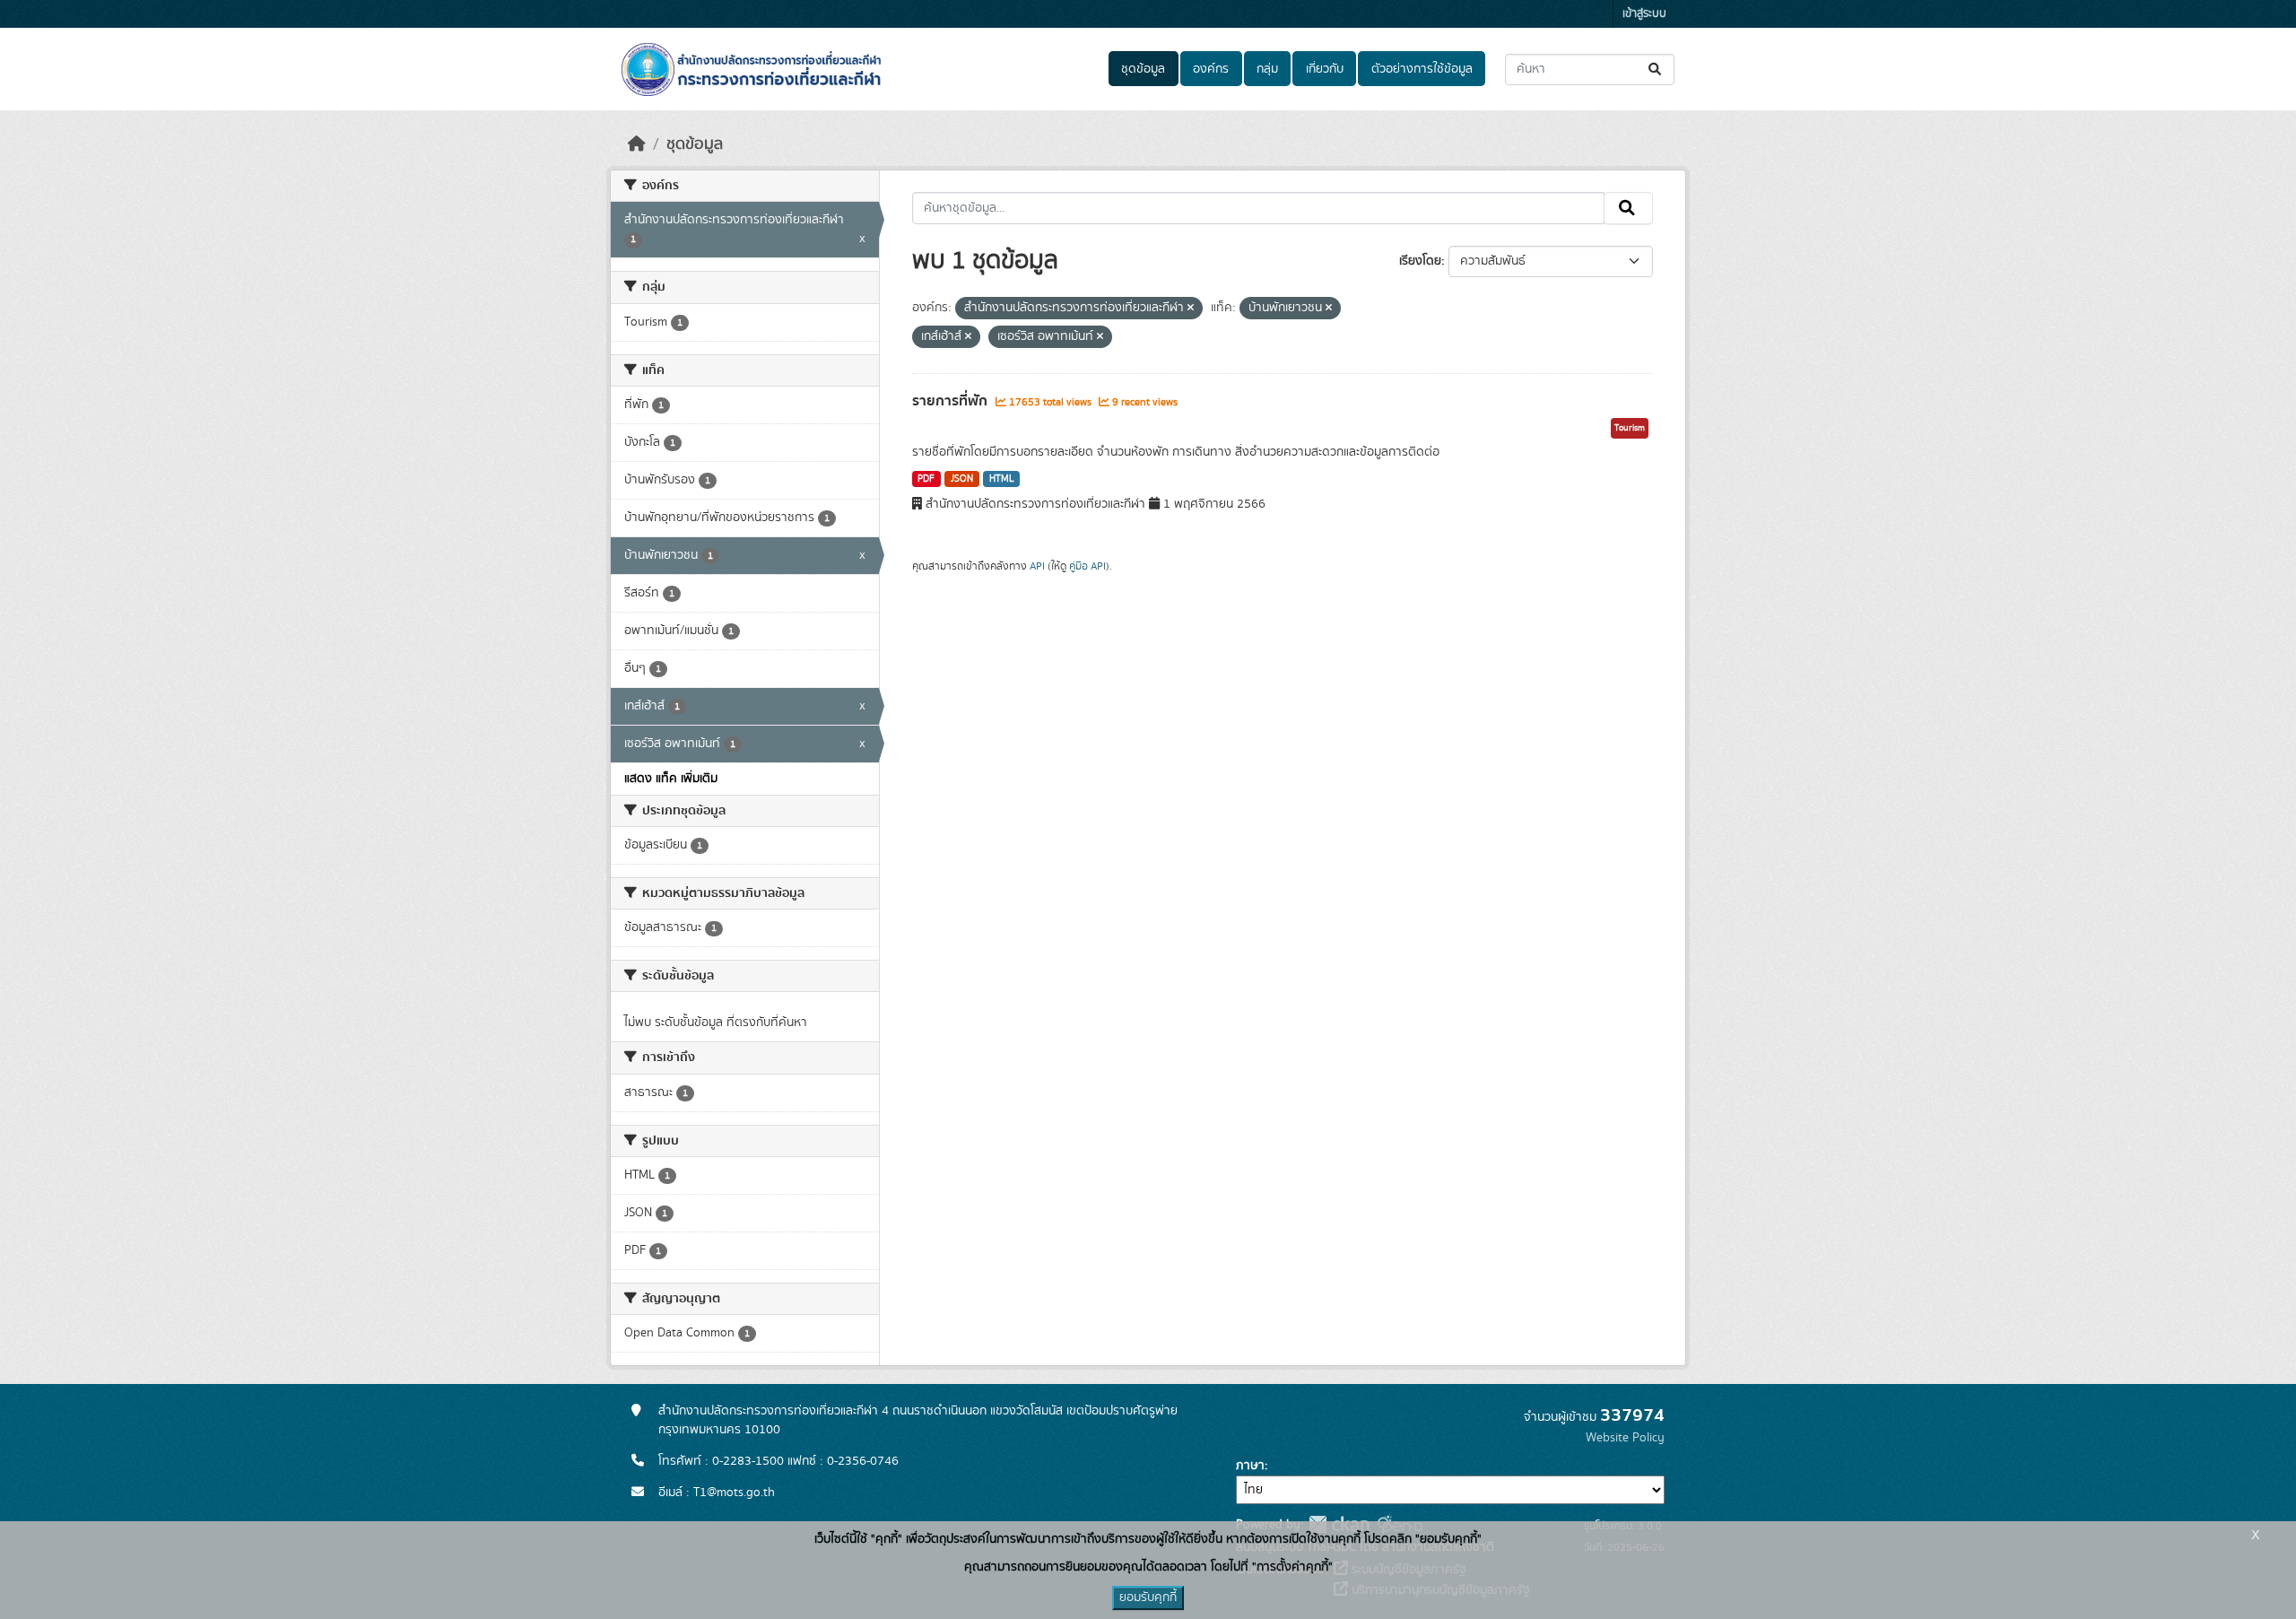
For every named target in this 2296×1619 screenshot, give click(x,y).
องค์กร (1211, 69)
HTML (1002, 479)
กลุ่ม (1267, 69)
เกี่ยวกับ (1325, 69)
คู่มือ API (1087, 566)
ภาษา (1250, 1466)
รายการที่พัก (952, 401)
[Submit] (1656, 70)
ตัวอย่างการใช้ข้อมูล (1422, 69)
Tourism (1630, 428)
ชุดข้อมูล (1143, 69)
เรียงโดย (1420, 261)
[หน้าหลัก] (637, 144)
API (1037, 566)
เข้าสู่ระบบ (1644, 14)
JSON (962, 479)
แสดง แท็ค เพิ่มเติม (671, 779)
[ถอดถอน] (1191, 309)
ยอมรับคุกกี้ (1148, 1597)
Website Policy (1625, 1438)
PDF (926, 479)
